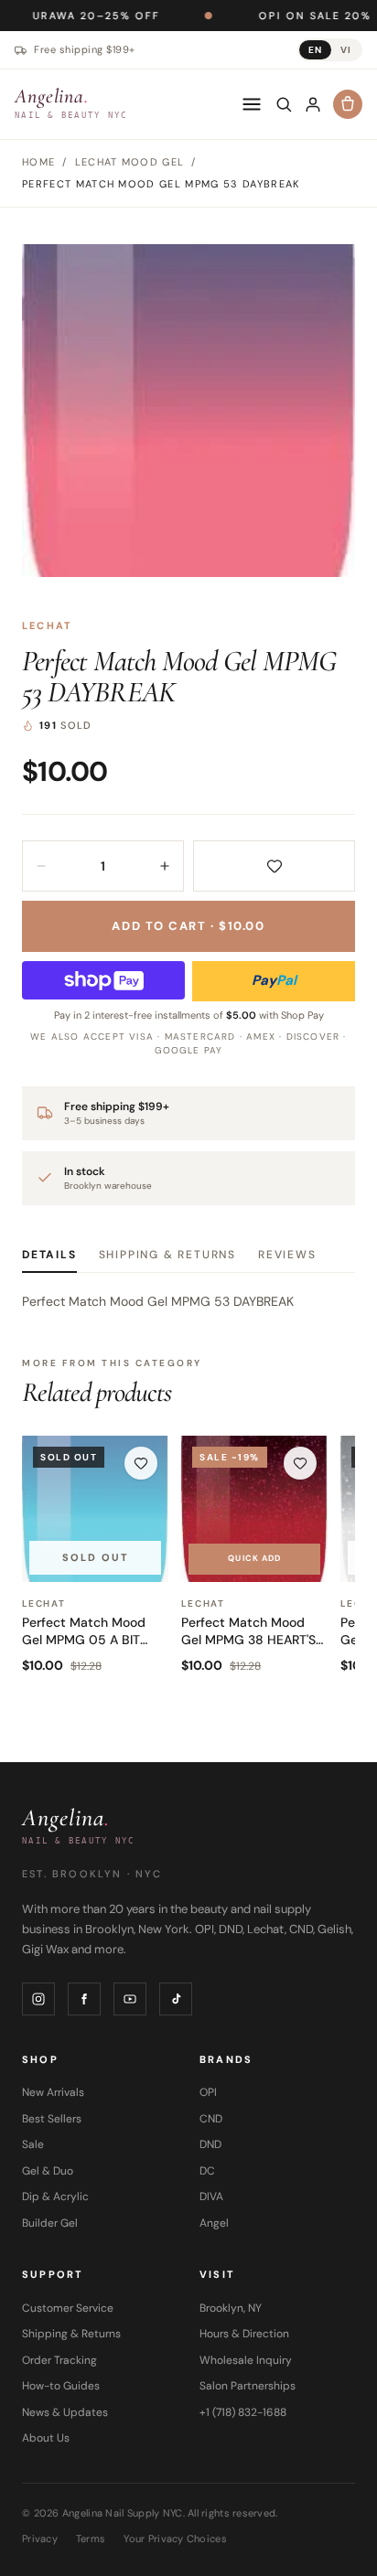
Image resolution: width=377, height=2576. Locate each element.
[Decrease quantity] (41, 866)
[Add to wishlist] (274, 866)
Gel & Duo (48, 2171)
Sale (33, 2144)
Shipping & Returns (167, 1255)
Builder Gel (50, 2223)
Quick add (254, 1558)
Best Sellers (52, 2119)
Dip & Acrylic (55, 2197)
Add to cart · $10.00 (188, 926)
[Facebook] (84, 1999)
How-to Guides (61, 2386)
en (315, 50)
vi (346, 50)
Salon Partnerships (248, 2386)
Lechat (47, 625)
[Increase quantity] (165, 866)
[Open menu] (252, 104)
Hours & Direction (244, 2334)
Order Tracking (59, 2360)
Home (38, 162)
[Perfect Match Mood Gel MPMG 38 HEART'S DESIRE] (254, 1509)
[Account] (313, 104)
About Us (46, 2438)
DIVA (211, 2197)
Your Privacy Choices (175, 2539)
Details (49, 1255)
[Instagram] (38, 1999)
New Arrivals (53, 2092)
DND (210, 2144)
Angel (214, 2223)
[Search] (284, 104)
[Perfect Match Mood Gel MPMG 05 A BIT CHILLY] (95, 1509)
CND (211, 2119)
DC (207, 2171)
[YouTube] (130, 1999)
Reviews (287, 1255)
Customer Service (68, 2308)
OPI (208, 2092)
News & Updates (65, 2412)
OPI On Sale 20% (263, 16)
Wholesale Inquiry (246, 2360)
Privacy (40, 2539)
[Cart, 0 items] (348, 104)
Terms (91, 2539)
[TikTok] (176, 1999)
